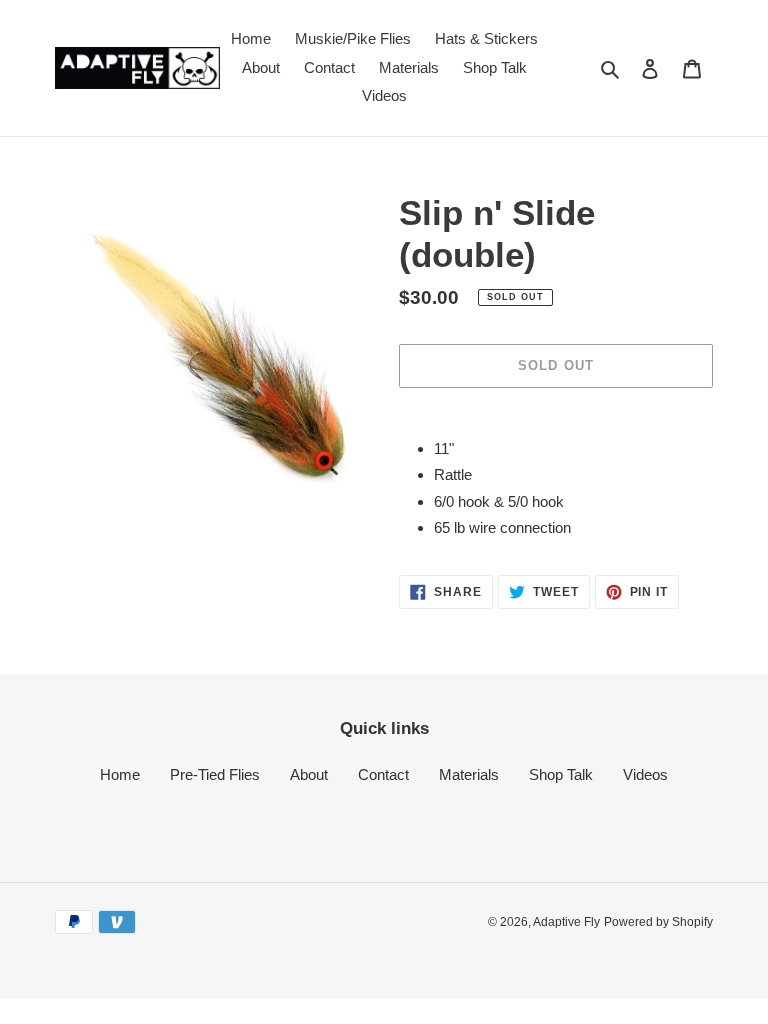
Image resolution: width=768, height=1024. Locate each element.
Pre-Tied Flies (215, 774)
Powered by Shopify (658, 922)
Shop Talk (561, 774)
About (309, 774)
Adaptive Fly (566, 922)
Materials (469, 774)
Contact (383, 774)
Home (120, 774)
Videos (645, 774)
